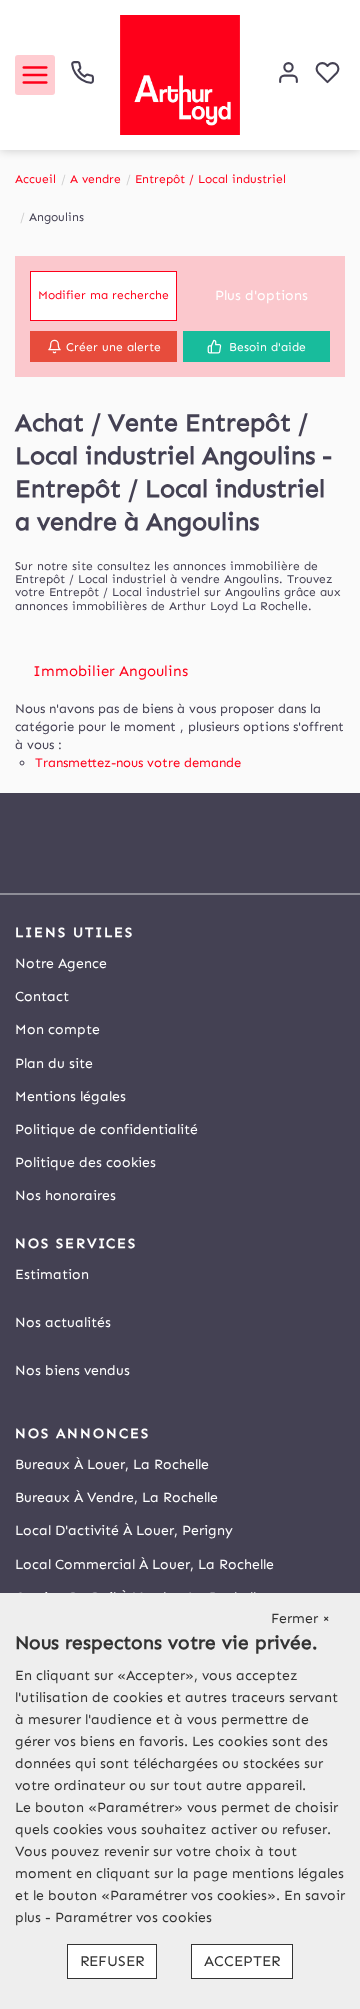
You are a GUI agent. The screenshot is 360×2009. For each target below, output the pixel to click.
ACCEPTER (242, 1961)
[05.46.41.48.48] (82, 80)
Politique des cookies (85, 1162)
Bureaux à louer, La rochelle (112, 1464)
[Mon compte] (288, 75)
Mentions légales (70, 1096)
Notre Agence (61, 963)
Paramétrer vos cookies (133, 1917)
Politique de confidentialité (106, 1129)
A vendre (95, 179)
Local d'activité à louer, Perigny (124, 1530)
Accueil (35, 179)
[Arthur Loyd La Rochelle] (180, 73)
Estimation (52, 1274)
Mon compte (57, 1029)
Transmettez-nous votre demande (138, 762)
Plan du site (54, 1063)
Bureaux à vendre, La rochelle (116, 1497)
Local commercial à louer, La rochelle (144, 1564)
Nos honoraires (65, 1195)
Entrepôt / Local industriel (210, 179)
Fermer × (300, 1618)
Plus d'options (261, 295)
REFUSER (112, 1961)
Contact (42, 996)
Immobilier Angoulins (110, 671)
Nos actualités (63, 1322)
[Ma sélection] (327, 75)
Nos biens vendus (72, 1370)
